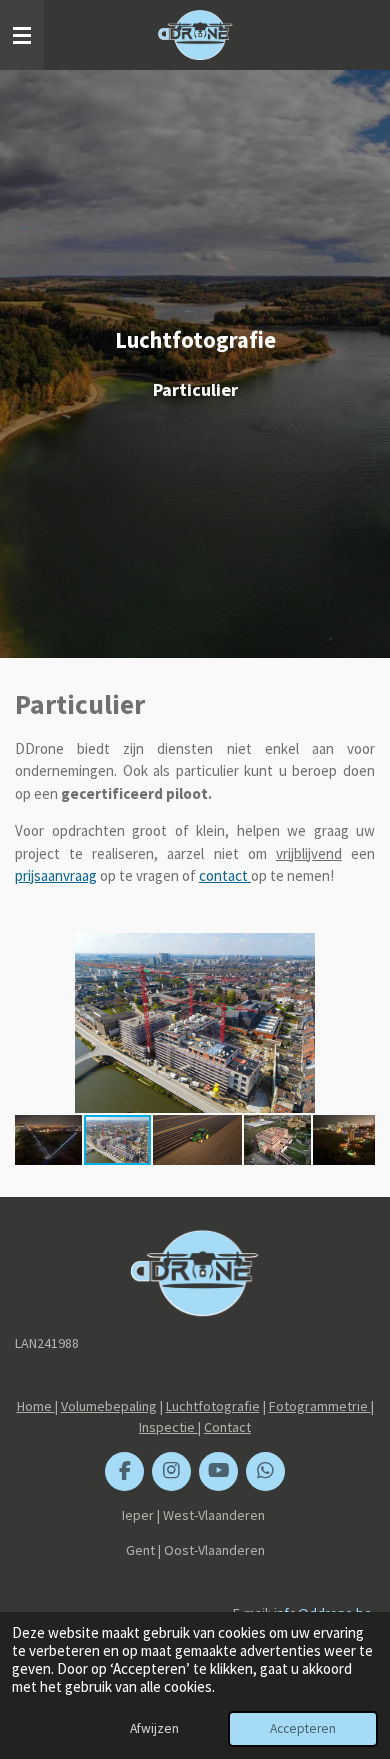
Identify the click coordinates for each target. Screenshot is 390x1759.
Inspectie (168, 1427)
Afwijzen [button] (154, 1728)
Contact (227, 1427)
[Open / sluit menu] (22, 35)
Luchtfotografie (213, 1406)
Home (36, 1406)
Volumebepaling (109, 1406)
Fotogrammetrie (320, 1406)
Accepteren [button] (303, 1728)
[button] (357, 951)
